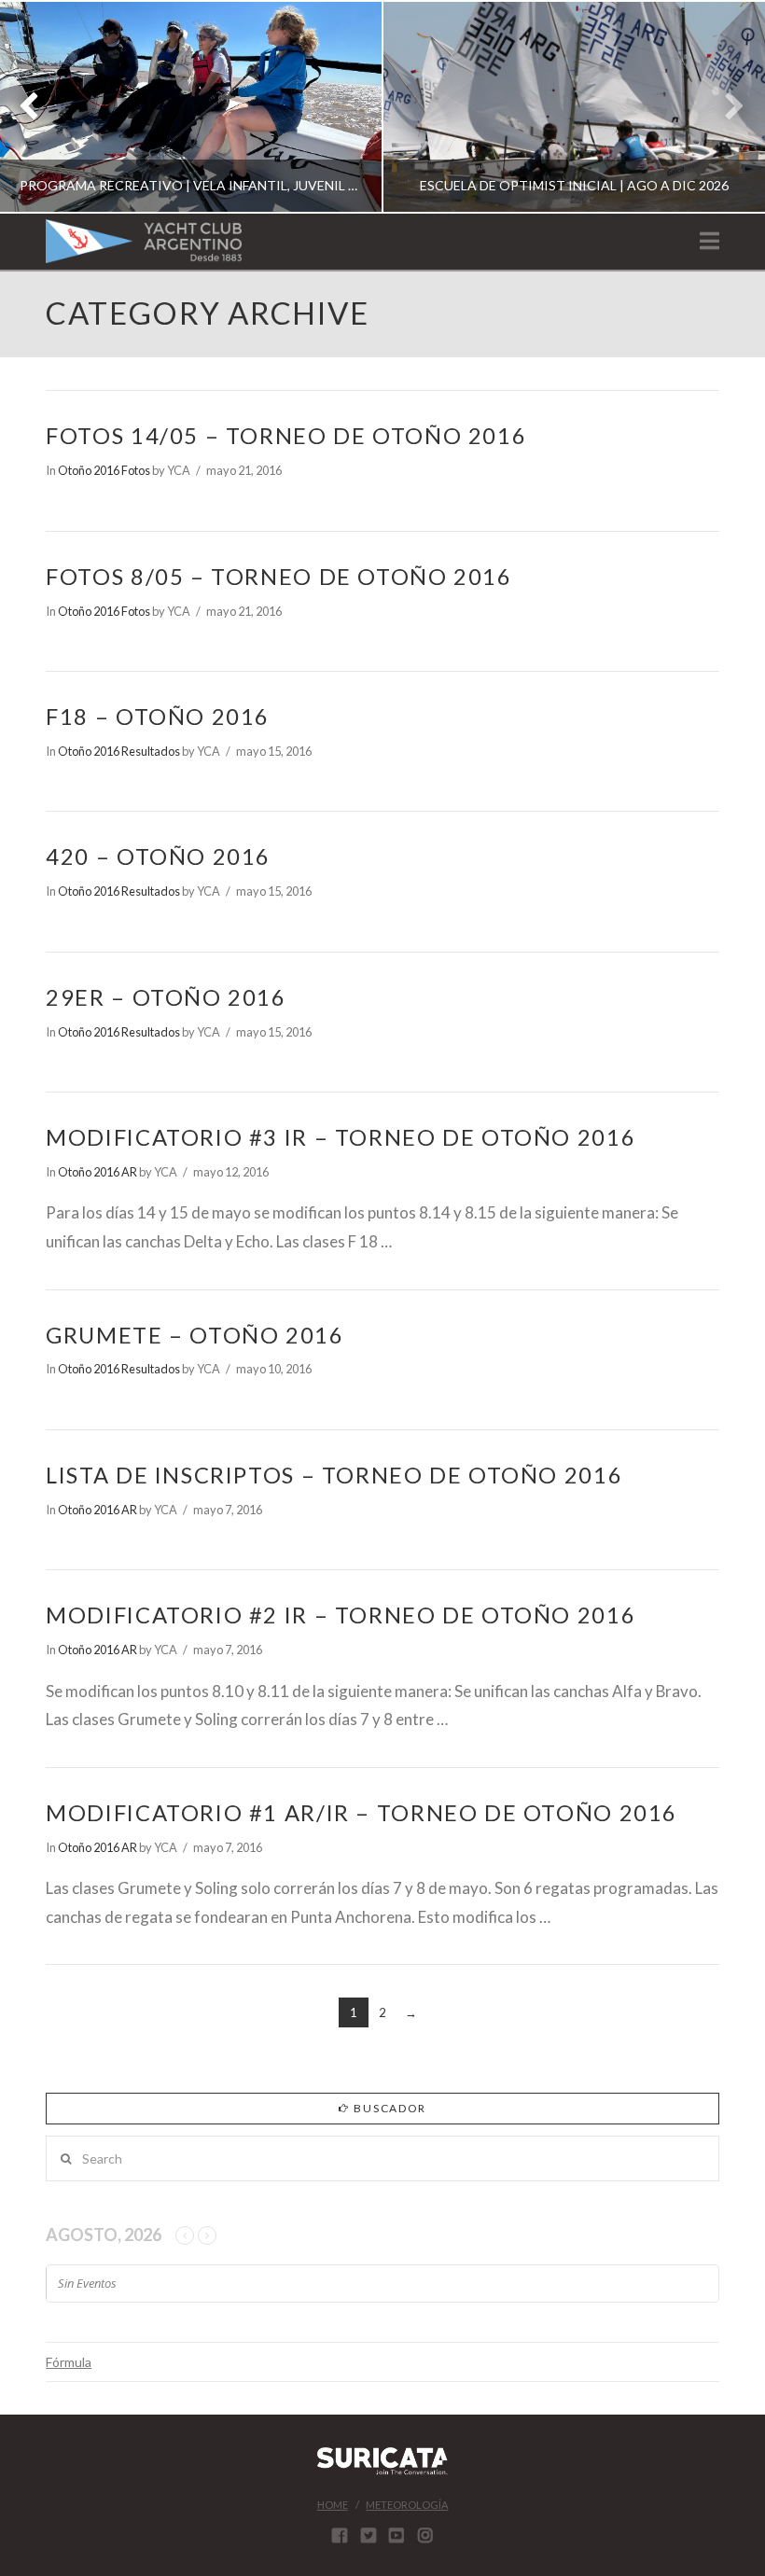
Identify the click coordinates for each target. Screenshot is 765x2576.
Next (725, 107)
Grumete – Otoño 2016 (195, 1335)
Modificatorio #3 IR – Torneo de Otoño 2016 (341, 1137)
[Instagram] (425, 2535)
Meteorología (407, 2505)
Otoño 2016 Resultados (119, 751)
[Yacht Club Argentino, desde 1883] (144, 241)
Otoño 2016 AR (97, 1172)
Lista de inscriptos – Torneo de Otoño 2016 (334, 1475)
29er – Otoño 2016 (166, 997)
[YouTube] (396, 2535)
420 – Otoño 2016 (158, 856)
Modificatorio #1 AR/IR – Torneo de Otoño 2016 (362, 1813)
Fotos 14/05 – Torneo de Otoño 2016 (286, 436)
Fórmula (69, 2362)
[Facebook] (340, 2535)
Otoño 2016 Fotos (104, 470)
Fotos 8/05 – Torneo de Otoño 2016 (278, 577)
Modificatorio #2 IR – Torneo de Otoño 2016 (341, 1615)
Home (333, 2505)
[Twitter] (369, 2535)
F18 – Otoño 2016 (158, 717)
